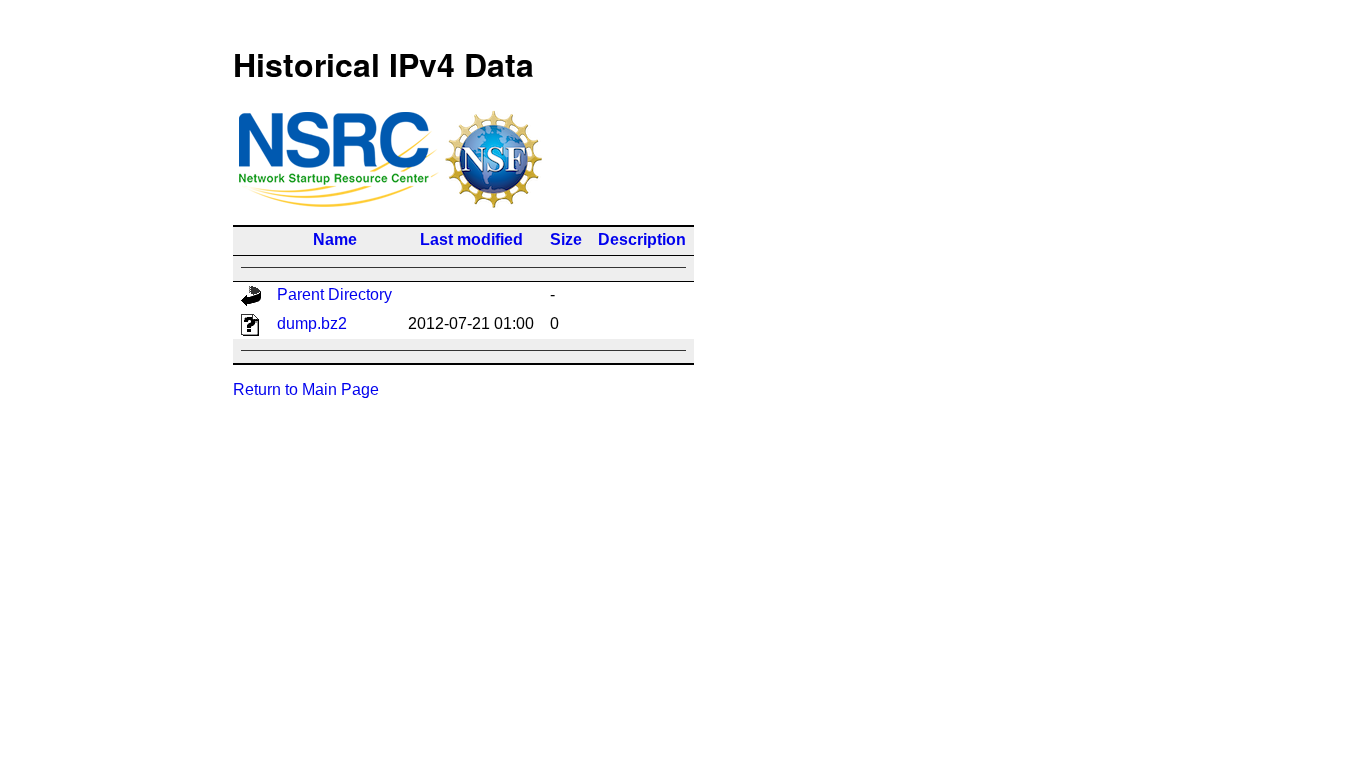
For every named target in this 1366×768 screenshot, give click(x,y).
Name (335, 239)
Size (566, 239)
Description (642, 239)
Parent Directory (334, 294)
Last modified (471, 239)
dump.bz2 (312, 323)
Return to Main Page (306, 389)
